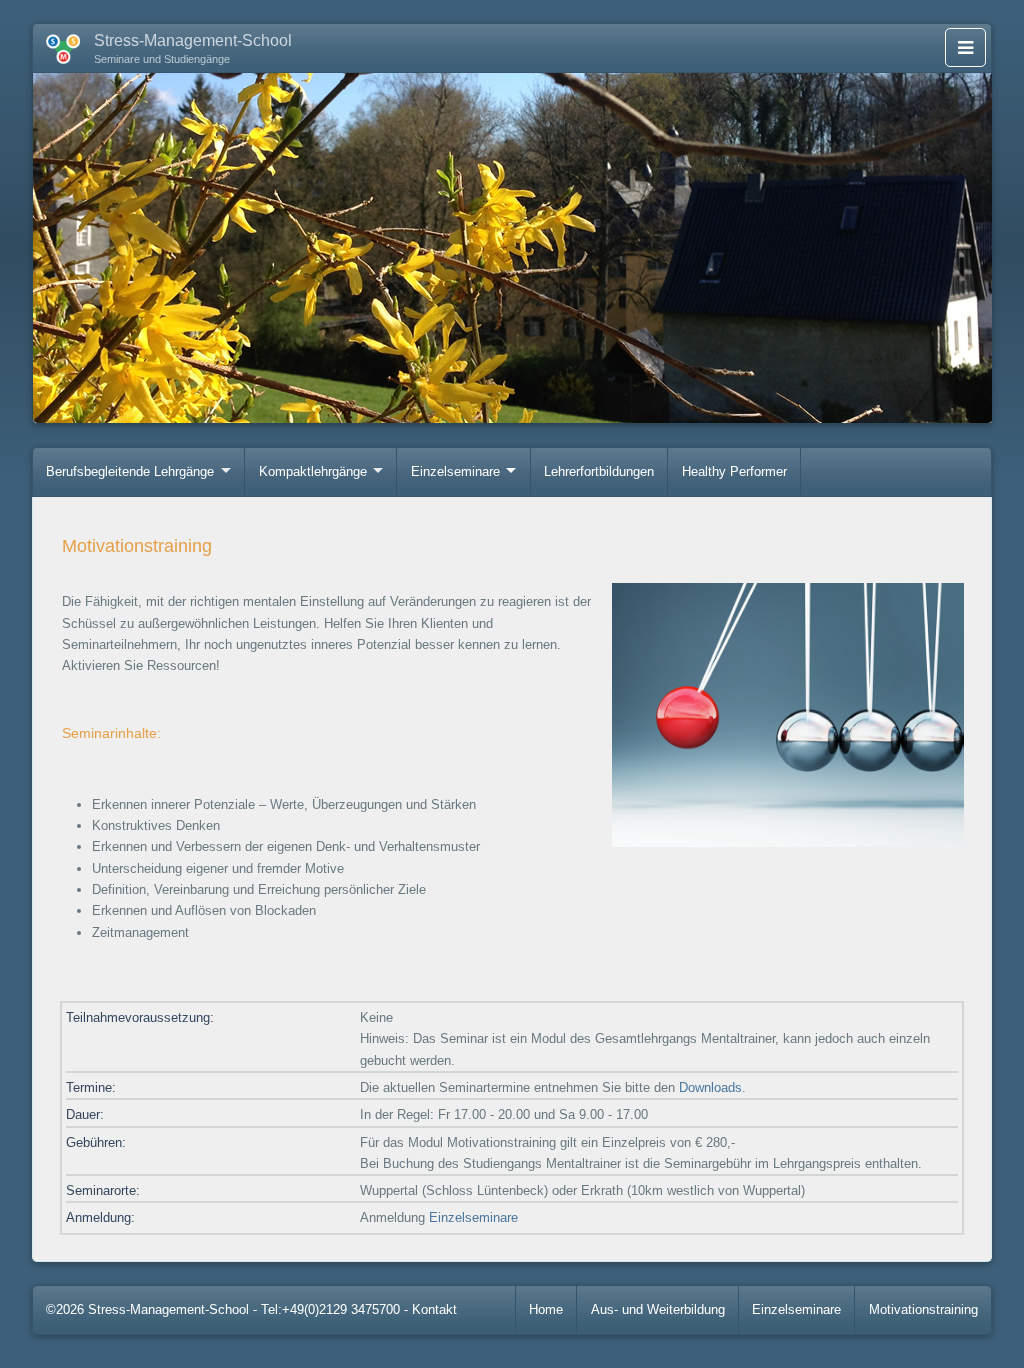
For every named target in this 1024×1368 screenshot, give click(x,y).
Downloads (710, 1087)
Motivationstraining (923, 1309)
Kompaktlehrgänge (313, 471)
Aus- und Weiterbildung (658, 1309)
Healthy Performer (734, 471)
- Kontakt (430, 1309)
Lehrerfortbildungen (599, 471)
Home (546, 1309)
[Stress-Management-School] (56, 45)
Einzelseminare (455, 471)
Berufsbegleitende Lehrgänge (130, 471)
